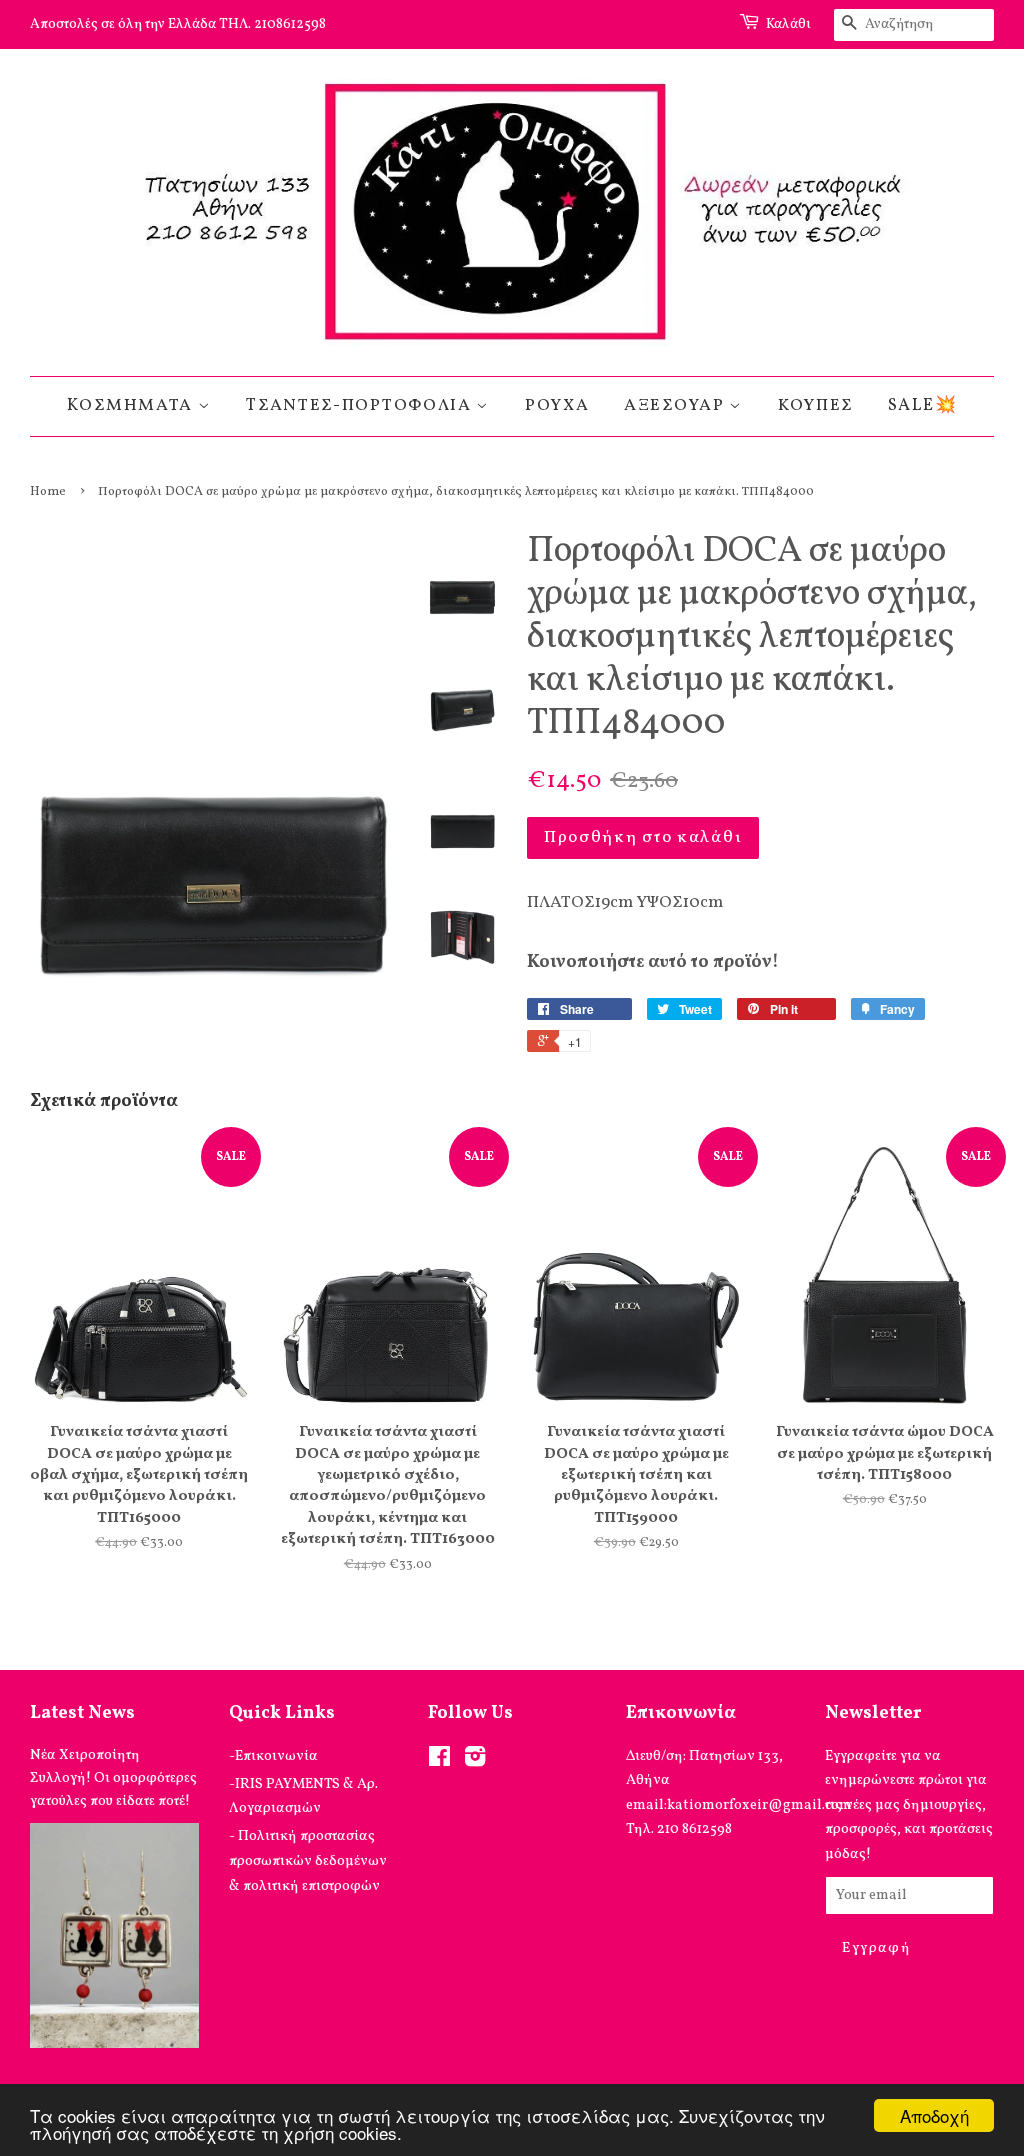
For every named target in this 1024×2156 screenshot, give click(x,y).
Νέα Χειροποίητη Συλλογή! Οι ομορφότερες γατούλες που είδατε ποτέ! (113, 1778)
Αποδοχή (934, 2115)
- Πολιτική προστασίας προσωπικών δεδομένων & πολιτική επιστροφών (308, 1860)
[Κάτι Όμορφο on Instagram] (475, 1761)
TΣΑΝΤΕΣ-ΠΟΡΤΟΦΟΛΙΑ (361, 405)
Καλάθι (788, 24)
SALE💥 (923, 405)
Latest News (82, 1713)
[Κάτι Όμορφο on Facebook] (439, 1761)
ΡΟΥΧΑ (557, 405)
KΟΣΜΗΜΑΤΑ (132, 405)
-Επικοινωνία (273, 1756)
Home (48, 492)
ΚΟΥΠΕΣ (815, 405)
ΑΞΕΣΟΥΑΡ (676, 405)
